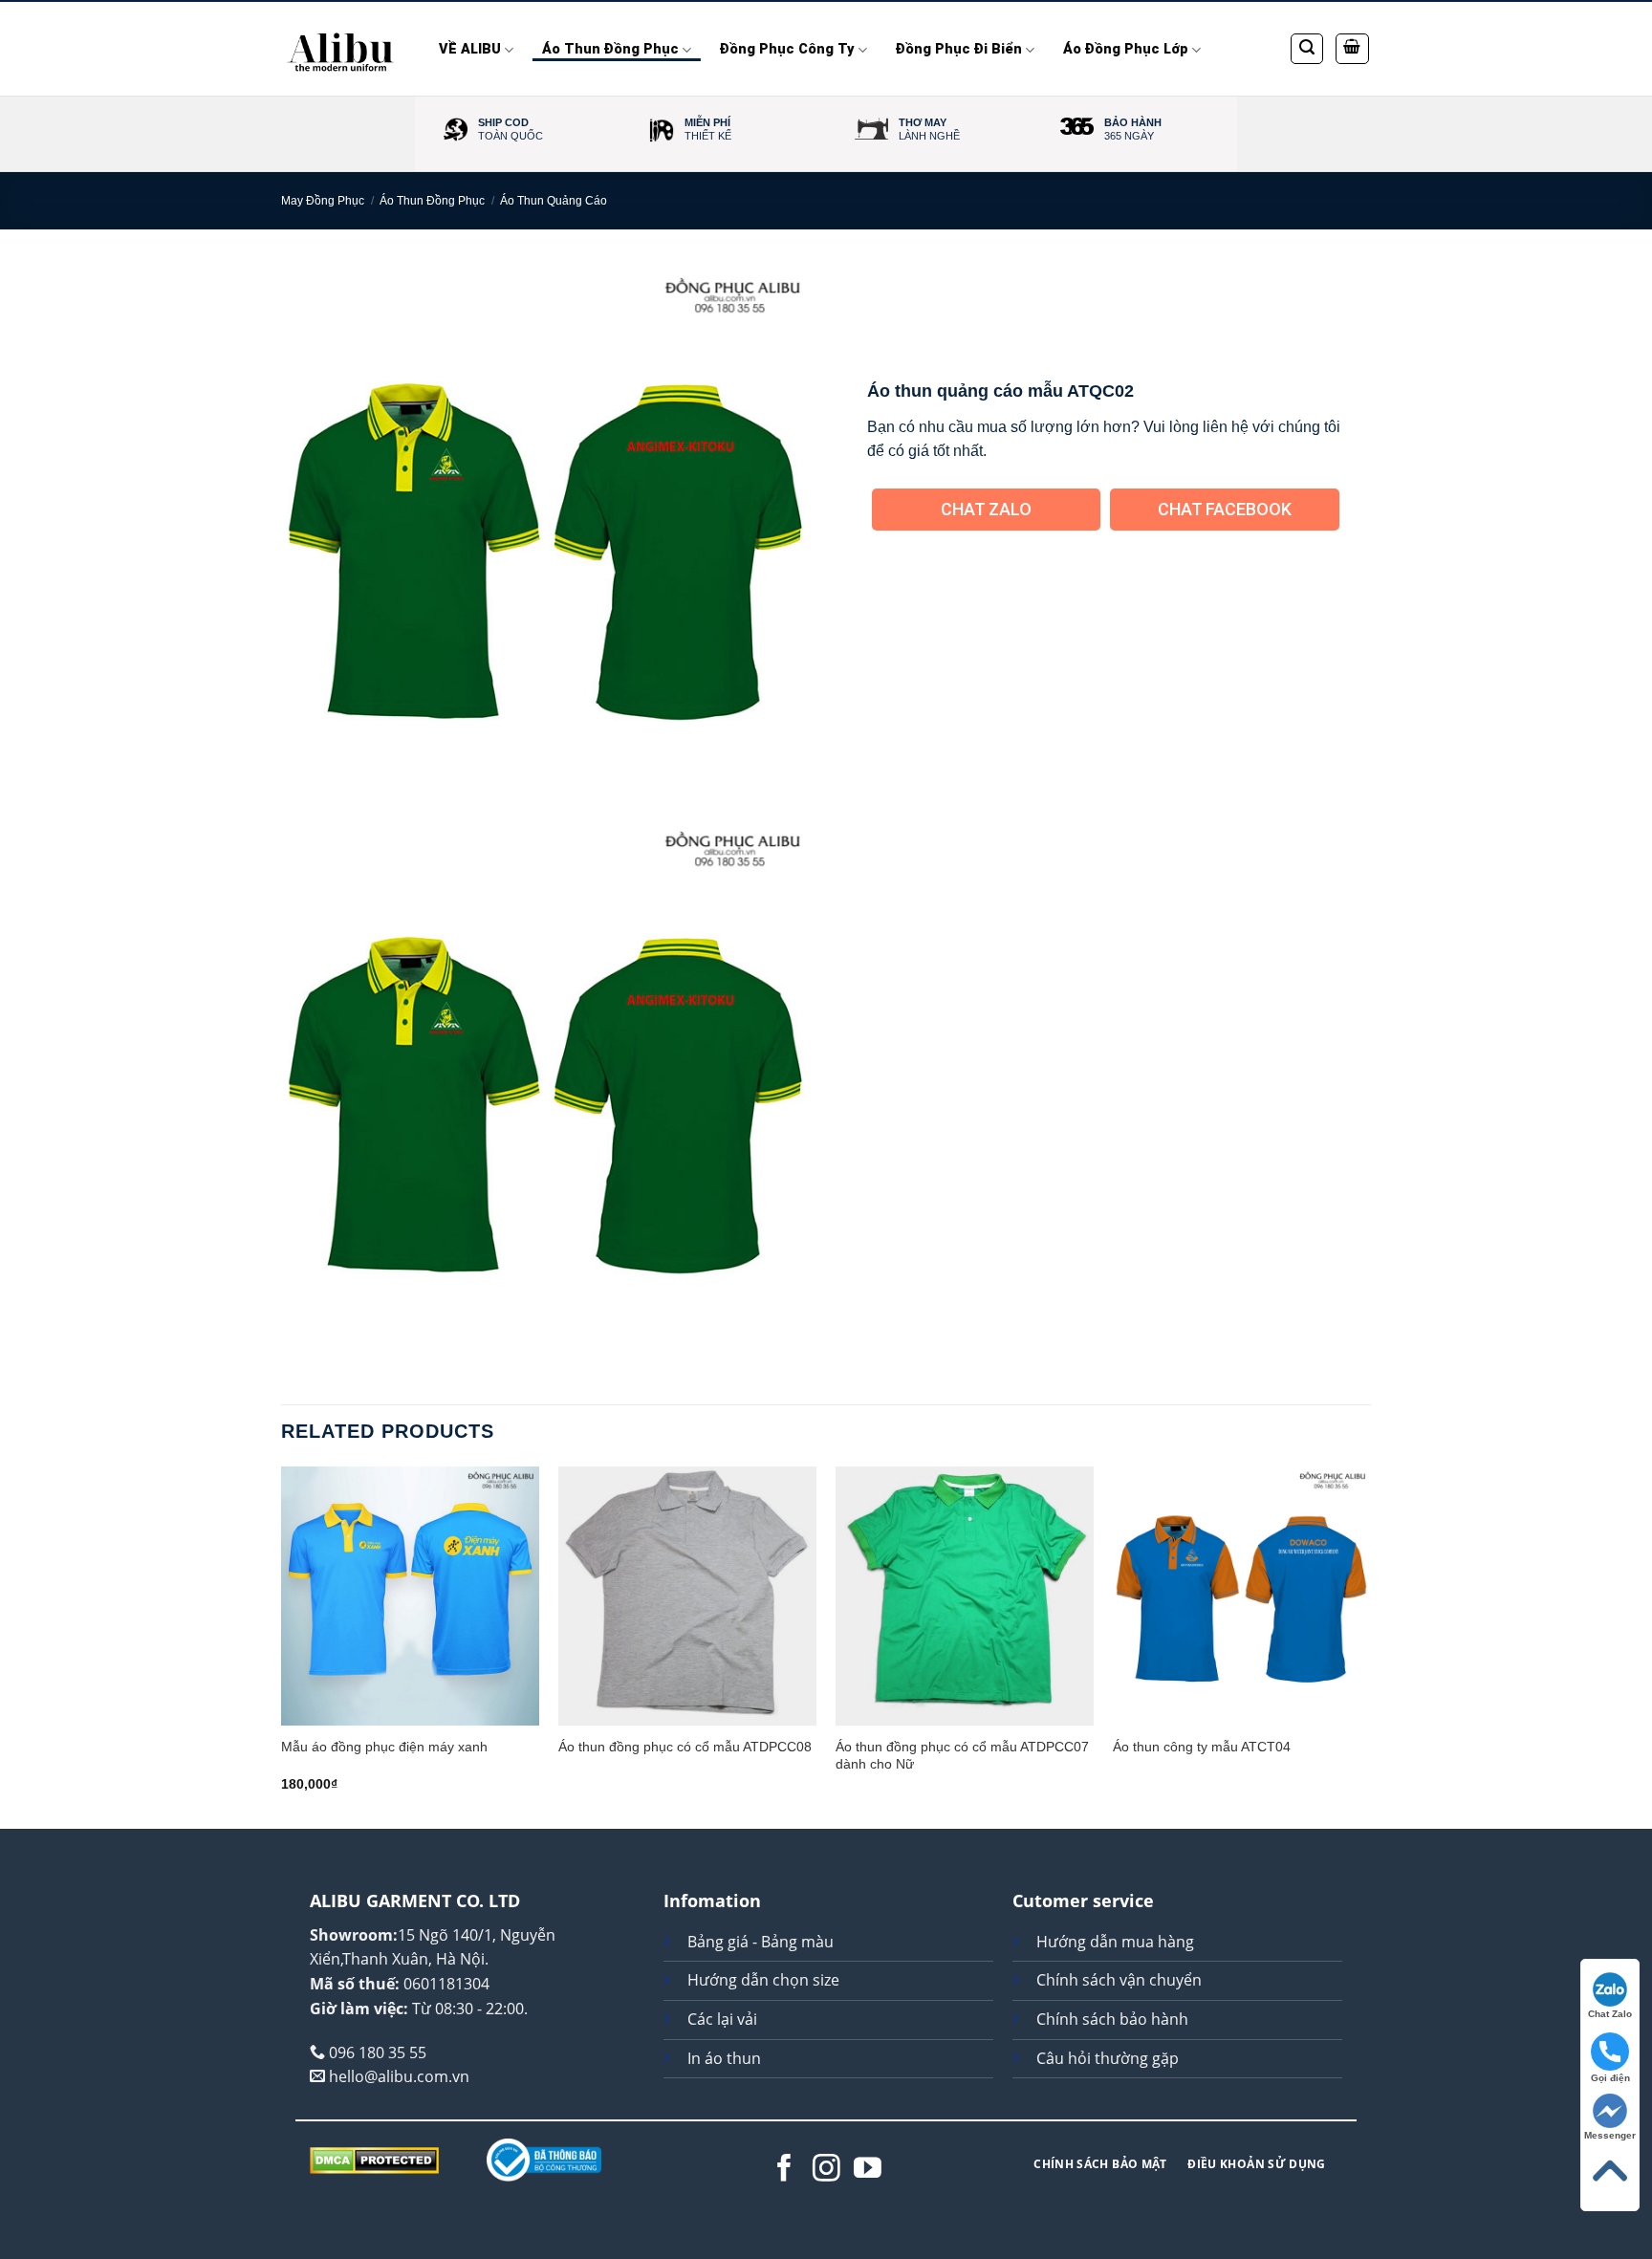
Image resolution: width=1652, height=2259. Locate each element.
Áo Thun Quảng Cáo (554, 201)
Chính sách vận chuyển (1119, 1980)
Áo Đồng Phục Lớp (1126, 49)
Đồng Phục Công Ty (787, 49)
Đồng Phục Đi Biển (959, 49)
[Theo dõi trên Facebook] (784, 2170)
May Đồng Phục (323, 201)
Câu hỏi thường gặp (1108, 2058)
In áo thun (724, 2058)
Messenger (1610, 2135)
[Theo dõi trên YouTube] (868, 2170)
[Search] (1307, 49)
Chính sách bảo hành (1112, 2019)
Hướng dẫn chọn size (763, 1980)
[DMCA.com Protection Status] (374, 2159)
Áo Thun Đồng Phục (610, 49)
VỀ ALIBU (470, 49)
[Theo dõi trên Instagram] (826, 2170)
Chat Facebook (1225, 509)
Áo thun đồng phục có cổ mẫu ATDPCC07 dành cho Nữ (962, 1756)
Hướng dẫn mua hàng (1115, 1942)
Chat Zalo (986, 509)
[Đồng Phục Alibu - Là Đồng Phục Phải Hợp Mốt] (341, 49)
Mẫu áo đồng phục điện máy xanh (384, 1747)
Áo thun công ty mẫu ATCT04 (1202, 1747)
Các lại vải (722, 2019)
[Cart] (1353, 49)
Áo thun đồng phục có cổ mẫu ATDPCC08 (685, 1747)
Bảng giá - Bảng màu (761, 1942)
